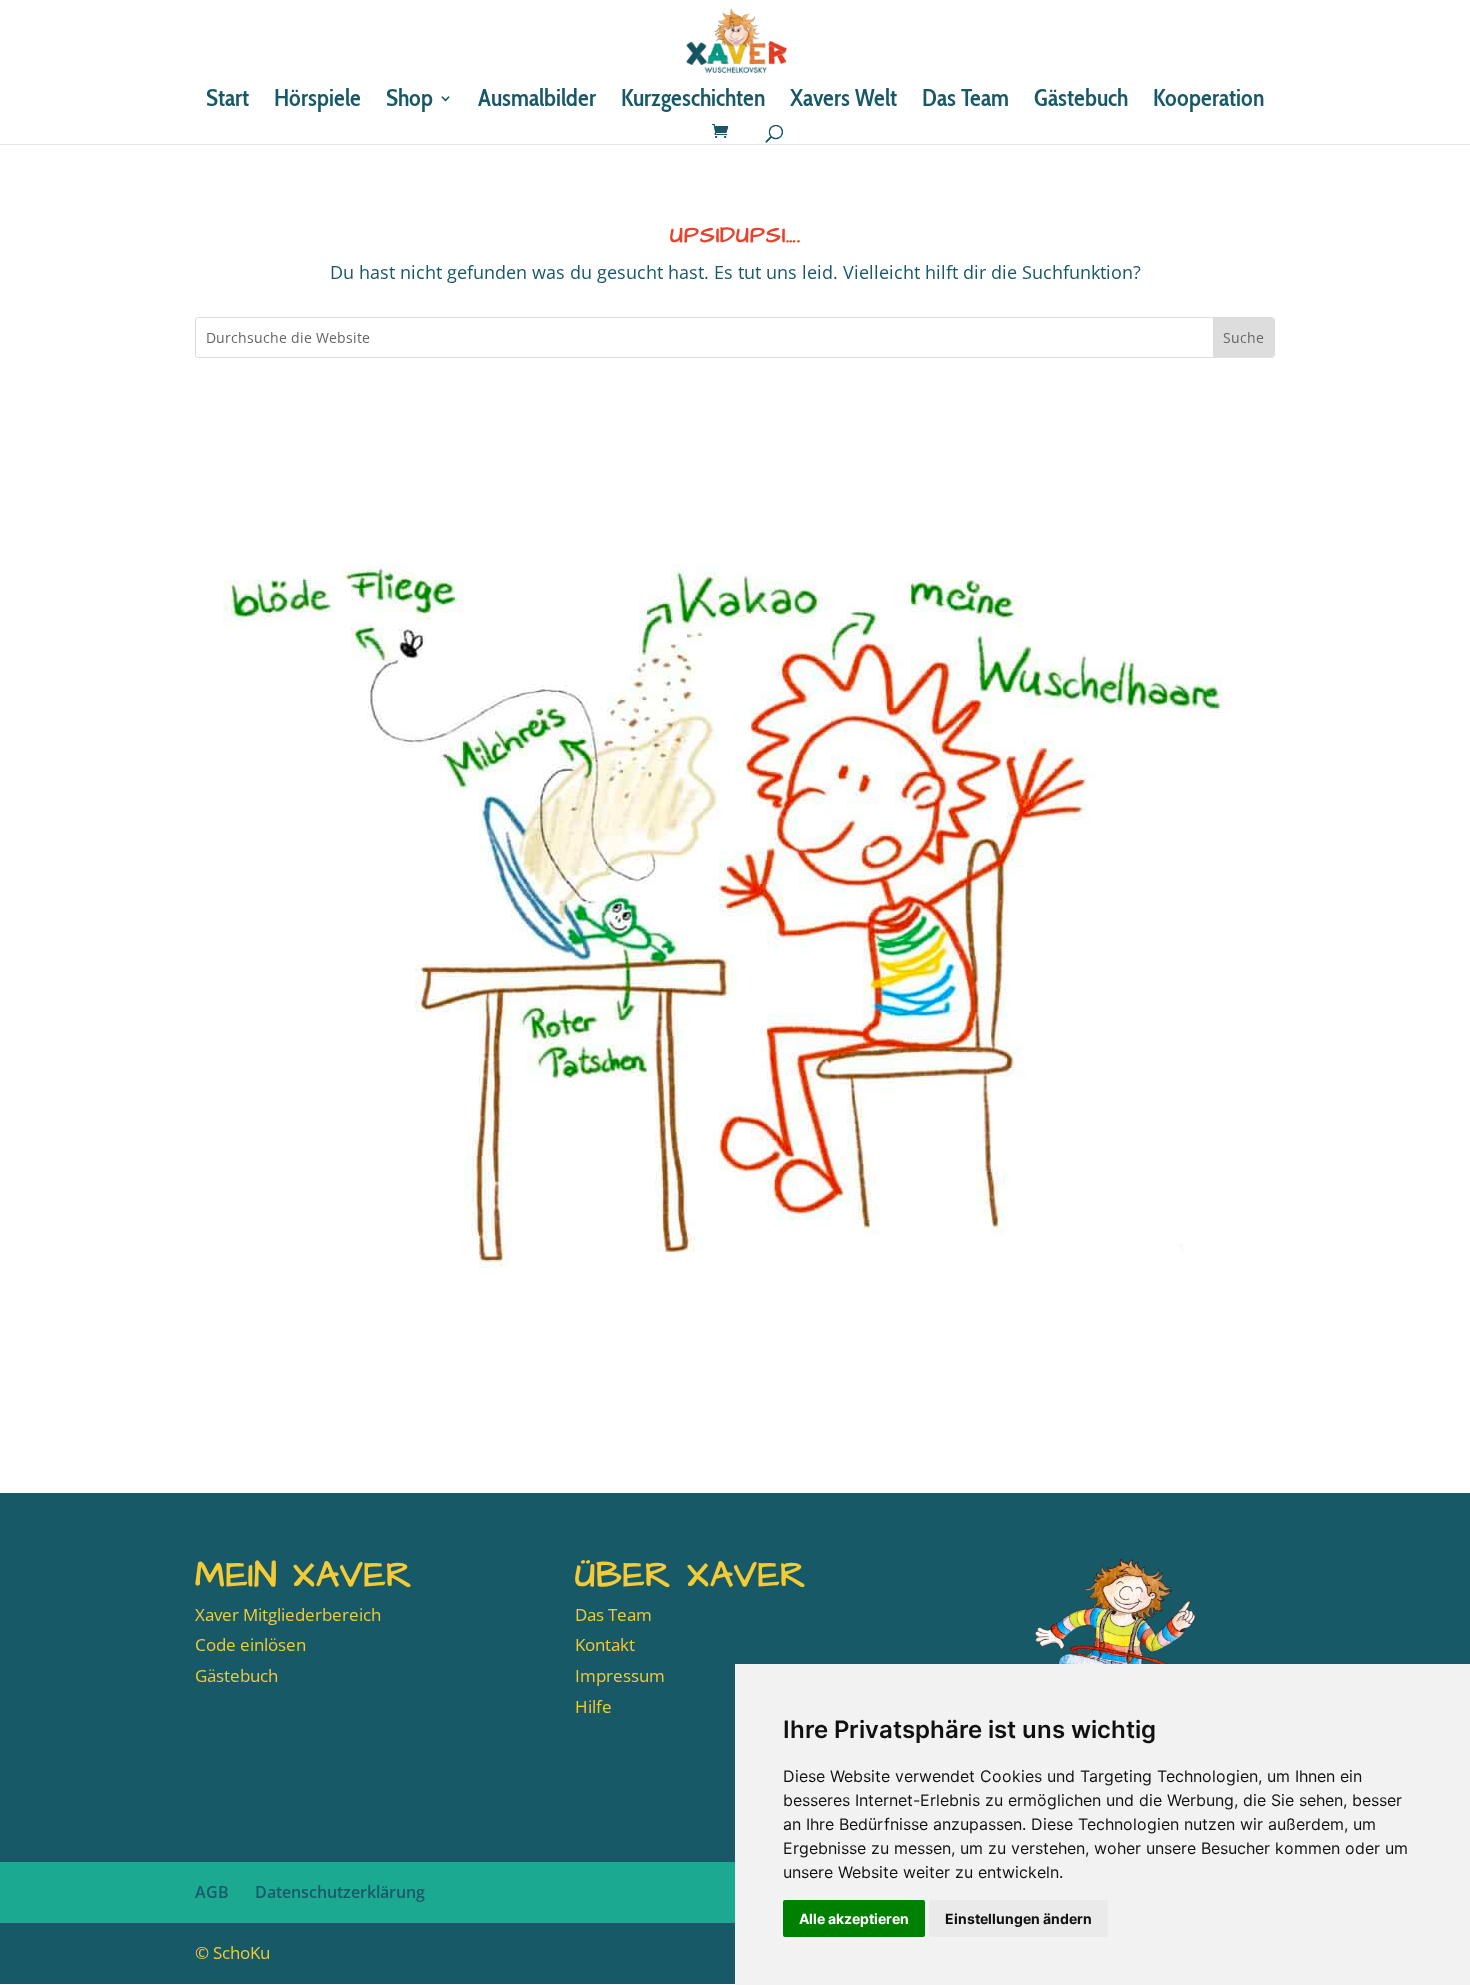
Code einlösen (250, 1644)
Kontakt (605, 1644)
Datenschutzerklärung (340, 1892)
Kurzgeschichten (693, 101)
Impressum (620, 1675)
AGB (212, 1892)
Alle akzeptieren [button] (854, 1918)
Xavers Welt (843, 101)
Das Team (965, 101)
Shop (409, 101)
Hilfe (593, 1706)
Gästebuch (1081, 101)
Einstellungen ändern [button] (1018, 1918)
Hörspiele (317, 101)
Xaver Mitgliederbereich (288, 1614)
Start (227, 101)
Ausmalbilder (537, 101)
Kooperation (1208, 101)
